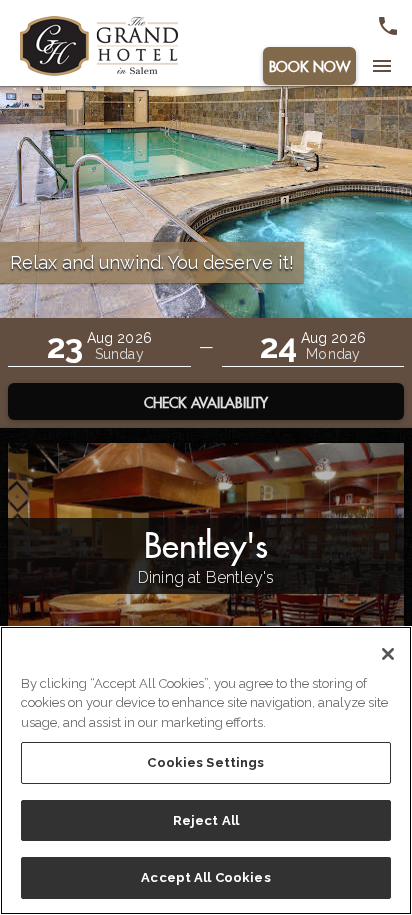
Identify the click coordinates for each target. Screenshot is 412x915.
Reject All (206, 820)
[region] (206, 770)
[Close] (388, 654)
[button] (99, 346)
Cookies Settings (205, 762)
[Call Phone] (388, 26)
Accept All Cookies (205, 877)
